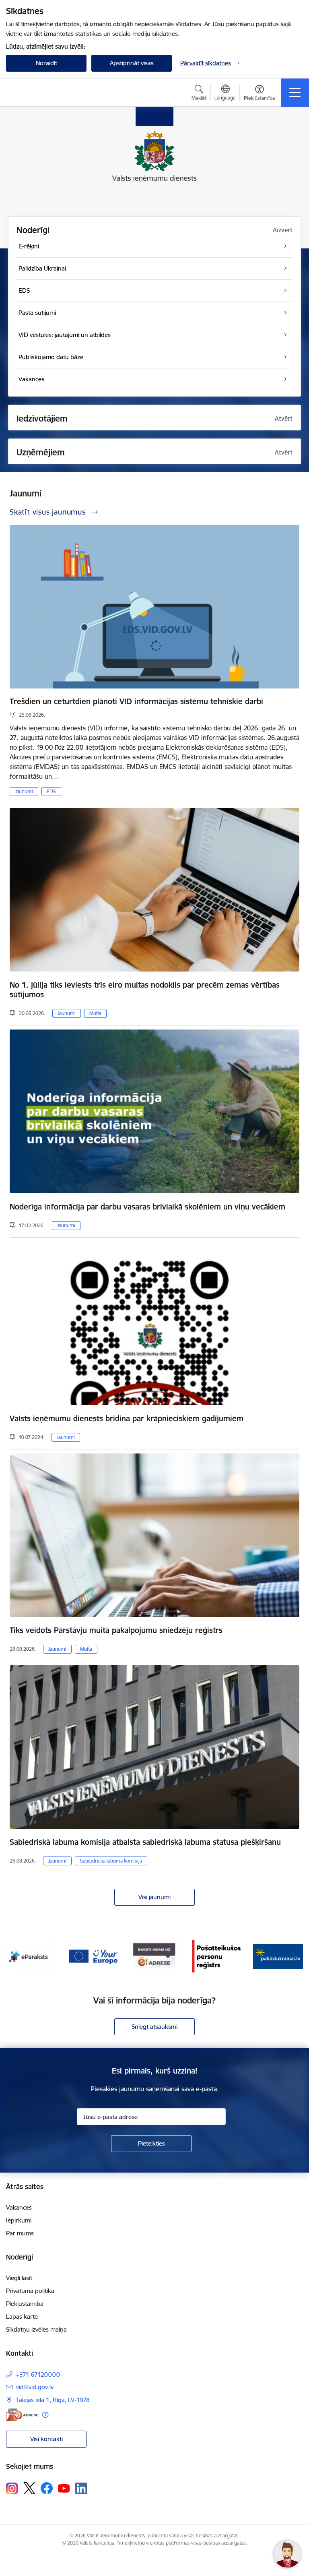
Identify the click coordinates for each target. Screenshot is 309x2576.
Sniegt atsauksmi (154, 2027)
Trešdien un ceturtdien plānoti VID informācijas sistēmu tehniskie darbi (136, 701)
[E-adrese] (22, 2415)
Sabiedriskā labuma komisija (111, 1861)
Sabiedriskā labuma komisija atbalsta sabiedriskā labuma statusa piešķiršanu (145, 1842)
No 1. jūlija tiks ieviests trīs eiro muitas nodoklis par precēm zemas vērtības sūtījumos (145, 990)
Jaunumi (24, 791)
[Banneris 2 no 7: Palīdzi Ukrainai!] (216, 1956)
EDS (51, 791)
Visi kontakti (46, 2439)
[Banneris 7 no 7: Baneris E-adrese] (93, 1956)
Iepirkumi (19, 2220)
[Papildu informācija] (45, 2415)
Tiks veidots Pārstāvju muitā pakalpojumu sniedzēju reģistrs (116, 1630)
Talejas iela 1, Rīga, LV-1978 (53, 2400)
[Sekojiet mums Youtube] (64, 2488)
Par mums (20, 2233)
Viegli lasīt (19, 2278)
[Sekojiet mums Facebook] (47, 2488)
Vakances (19, 2207)
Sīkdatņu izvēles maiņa (36, 2329)
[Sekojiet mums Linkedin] (81, 2489)
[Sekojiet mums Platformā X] (29, 2488)
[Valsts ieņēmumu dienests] (56, 93)
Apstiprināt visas (132, 63)
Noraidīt (46, 63)
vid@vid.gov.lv (35, 2387)
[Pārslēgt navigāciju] (295, 93)
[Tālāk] (294, 1956)
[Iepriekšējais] (15, 1956)
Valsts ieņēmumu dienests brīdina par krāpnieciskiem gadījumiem (127, 1418)
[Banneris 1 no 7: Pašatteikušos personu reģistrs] (154, 1956)
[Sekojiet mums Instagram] (12, 2488)
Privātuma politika (30, 2291)
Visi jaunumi (154, 1897)
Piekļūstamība (25, 2304)
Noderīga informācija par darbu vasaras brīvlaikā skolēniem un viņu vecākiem (147, 1207)
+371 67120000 (38, 2374)
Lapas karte (22, 2317)
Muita (95, 1013)
